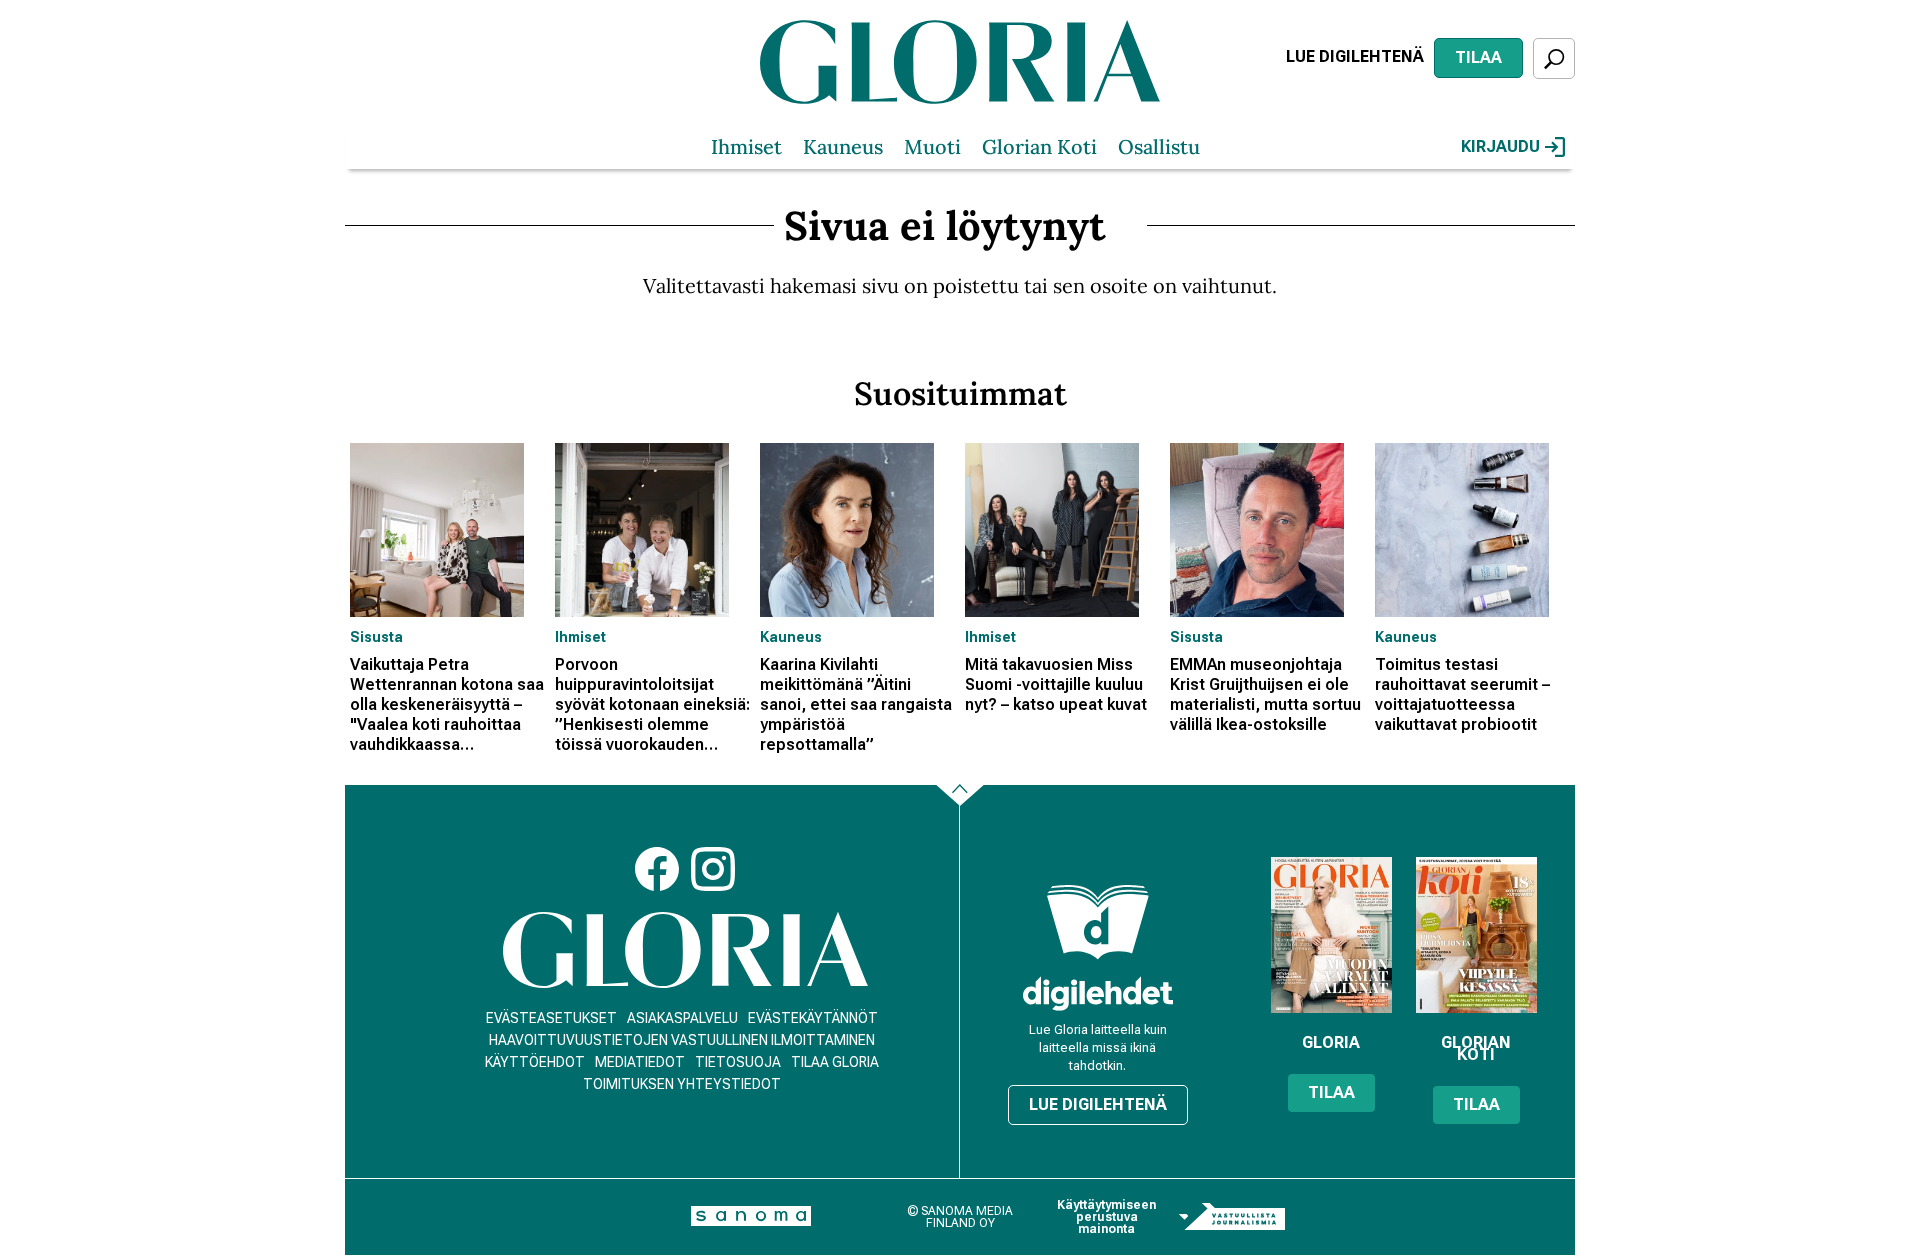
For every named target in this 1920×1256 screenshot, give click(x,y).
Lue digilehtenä (1355, 56)
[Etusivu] (685, 950)
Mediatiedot (640, 1062)
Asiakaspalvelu (682, 1018)
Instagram (713, 869)
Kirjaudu (1500, 146)
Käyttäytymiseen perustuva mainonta (1106, 1217)
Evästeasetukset (551, 1018)
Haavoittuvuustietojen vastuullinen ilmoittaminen (682, 1040)
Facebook (657, 869)
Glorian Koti (1039, 146)
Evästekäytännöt (813, 1018)
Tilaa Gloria (835, 1062)
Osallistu (1159, 146)
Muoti (932, 146)
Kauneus (843, 146)
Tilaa (1478, 57)
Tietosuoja (738, 1062)
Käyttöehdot (535, 1062)
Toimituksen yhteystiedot (682, 1084)
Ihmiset (746, 146)
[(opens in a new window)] (1098, 993)
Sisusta (376, 637)
